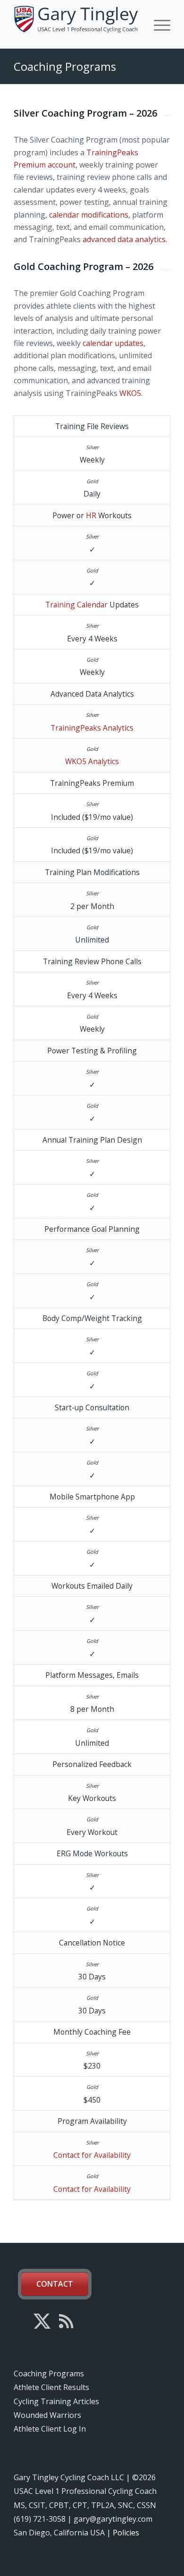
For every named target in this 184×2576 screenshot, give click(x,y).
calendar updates (113, 343)
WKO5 (130, 393)
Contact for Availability (92, 2155)
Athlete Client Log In (50, 2429)
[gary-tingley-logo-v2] (76, 24)
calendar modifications (89, 215)
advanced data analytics (124, 239)
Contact (55, 2284)
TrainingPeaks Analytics (92, 728)
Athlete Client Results (51, 2387)
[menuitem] (157, 24)
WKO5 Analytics (92, 761)
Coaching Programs (65, 66)
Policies (126, 2533)
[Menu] (157, 24)
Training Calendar (76, 605)
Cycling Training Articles (56, 2401)
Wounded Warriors (47, 2415)
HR (91, 515)
